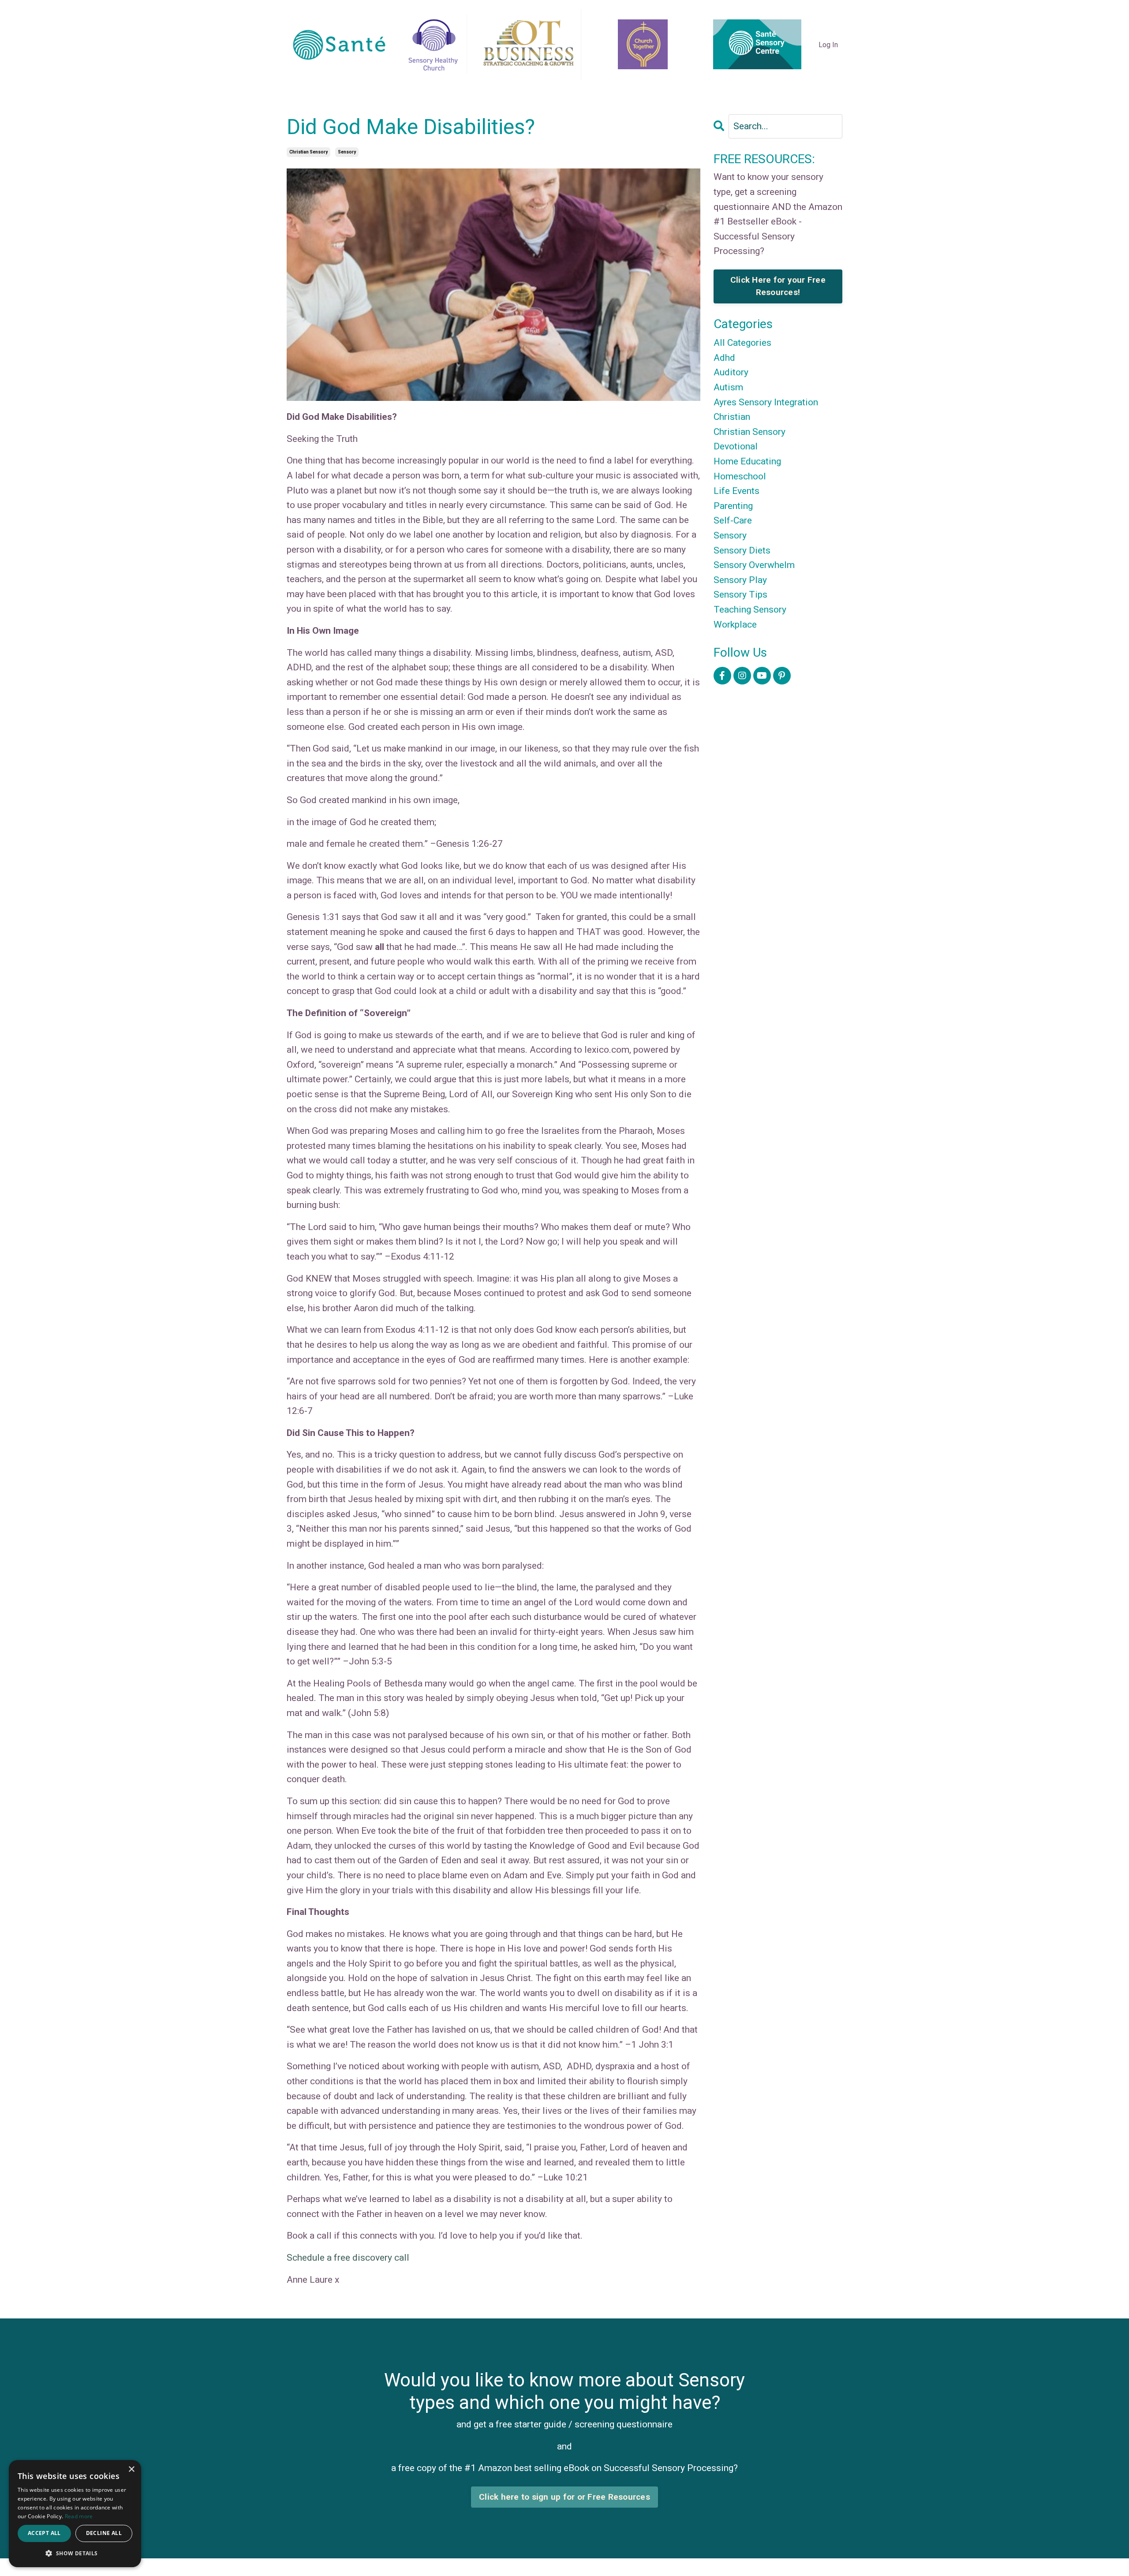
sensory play (740, 580)
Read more (79, 2516)
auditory (731, 372)
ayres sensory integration (766, 402)
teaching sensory (750, 609)
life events (736, 491)
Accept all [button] (44, 2533)
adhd (724, 358)
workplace (735, 624)
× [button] (131, 2469)
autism (728, 387)
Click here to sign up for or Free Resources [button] (564, 2497)
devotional (736, 446)
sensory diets (742, 550)
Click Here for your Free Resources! (778, 286)
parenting (733, 506)
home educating (747, 461)
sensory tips (740, 594)
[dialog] (75, 2514)
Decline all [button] (104, 2533)
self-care (733, 520)
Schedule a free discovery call (348, 2258)
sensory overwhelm (754, 565)
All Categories (742, 343)
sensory (347, 152)
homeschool (740, 476)
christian (732, 417)
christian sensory (308, 152)
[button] (75, 2553)
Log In (828, 45)
